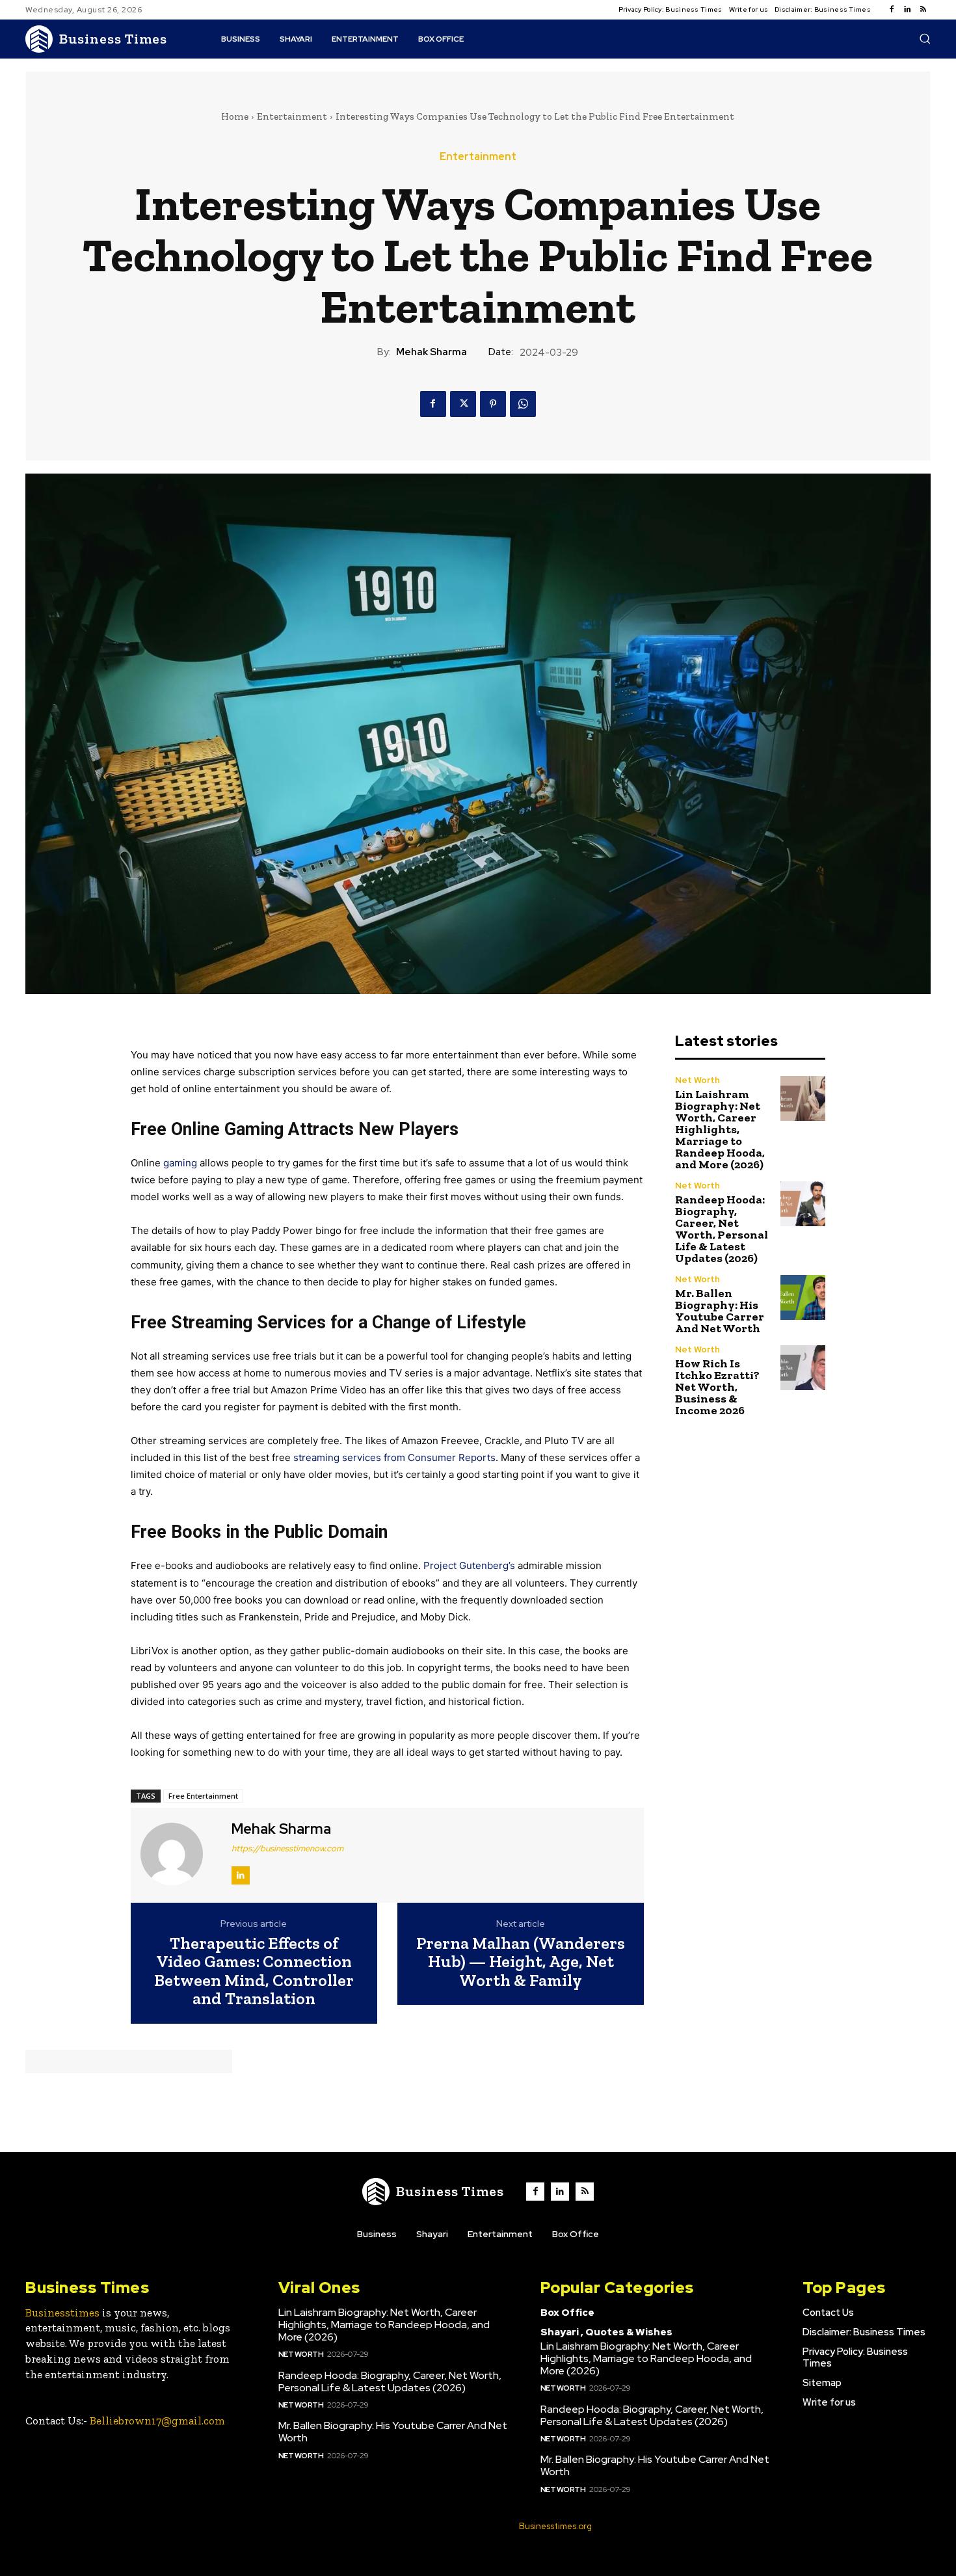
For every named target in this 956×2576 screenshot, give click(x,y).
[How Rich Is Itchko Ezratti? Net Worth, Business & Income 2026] (803, 1368)
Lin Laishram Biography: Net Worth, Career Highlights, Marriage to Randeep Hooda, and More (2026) (720, 1129)
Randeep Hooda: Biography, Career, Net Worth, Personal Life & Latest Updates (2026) (722, 1229)
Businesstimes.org (555, 2526)
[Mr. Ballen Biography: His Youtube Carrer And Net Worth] (803, 1297)
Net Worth (697, 1080)
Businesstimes (62, 2313)
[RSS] (923, 10)
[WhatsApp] (523, 404)
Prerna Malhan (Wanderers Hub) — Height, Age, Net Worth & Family (521, 1962)
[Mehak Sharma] (179, 1853)
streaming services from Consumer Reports (394, 1457)
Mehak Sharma (432, 352)
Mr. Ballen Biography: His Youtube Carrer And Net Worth (720, 1311)
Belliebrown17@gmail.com (157, 2421)
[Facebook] (892, 10)
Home (235, 116)
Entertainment (292, 116)
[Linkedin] (907, 10)
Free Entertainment (203, 1796)
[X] (463, 404)
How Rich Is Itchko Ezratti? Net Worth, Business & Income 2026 (717, 1387)
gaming (180, 1163)
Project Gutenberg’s (469, 1565)
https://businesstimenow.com (287, 1848)
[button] (925, 38)
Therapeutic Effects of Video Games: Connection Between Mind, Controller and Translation (254, 1971)
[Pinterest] (493, 404)
